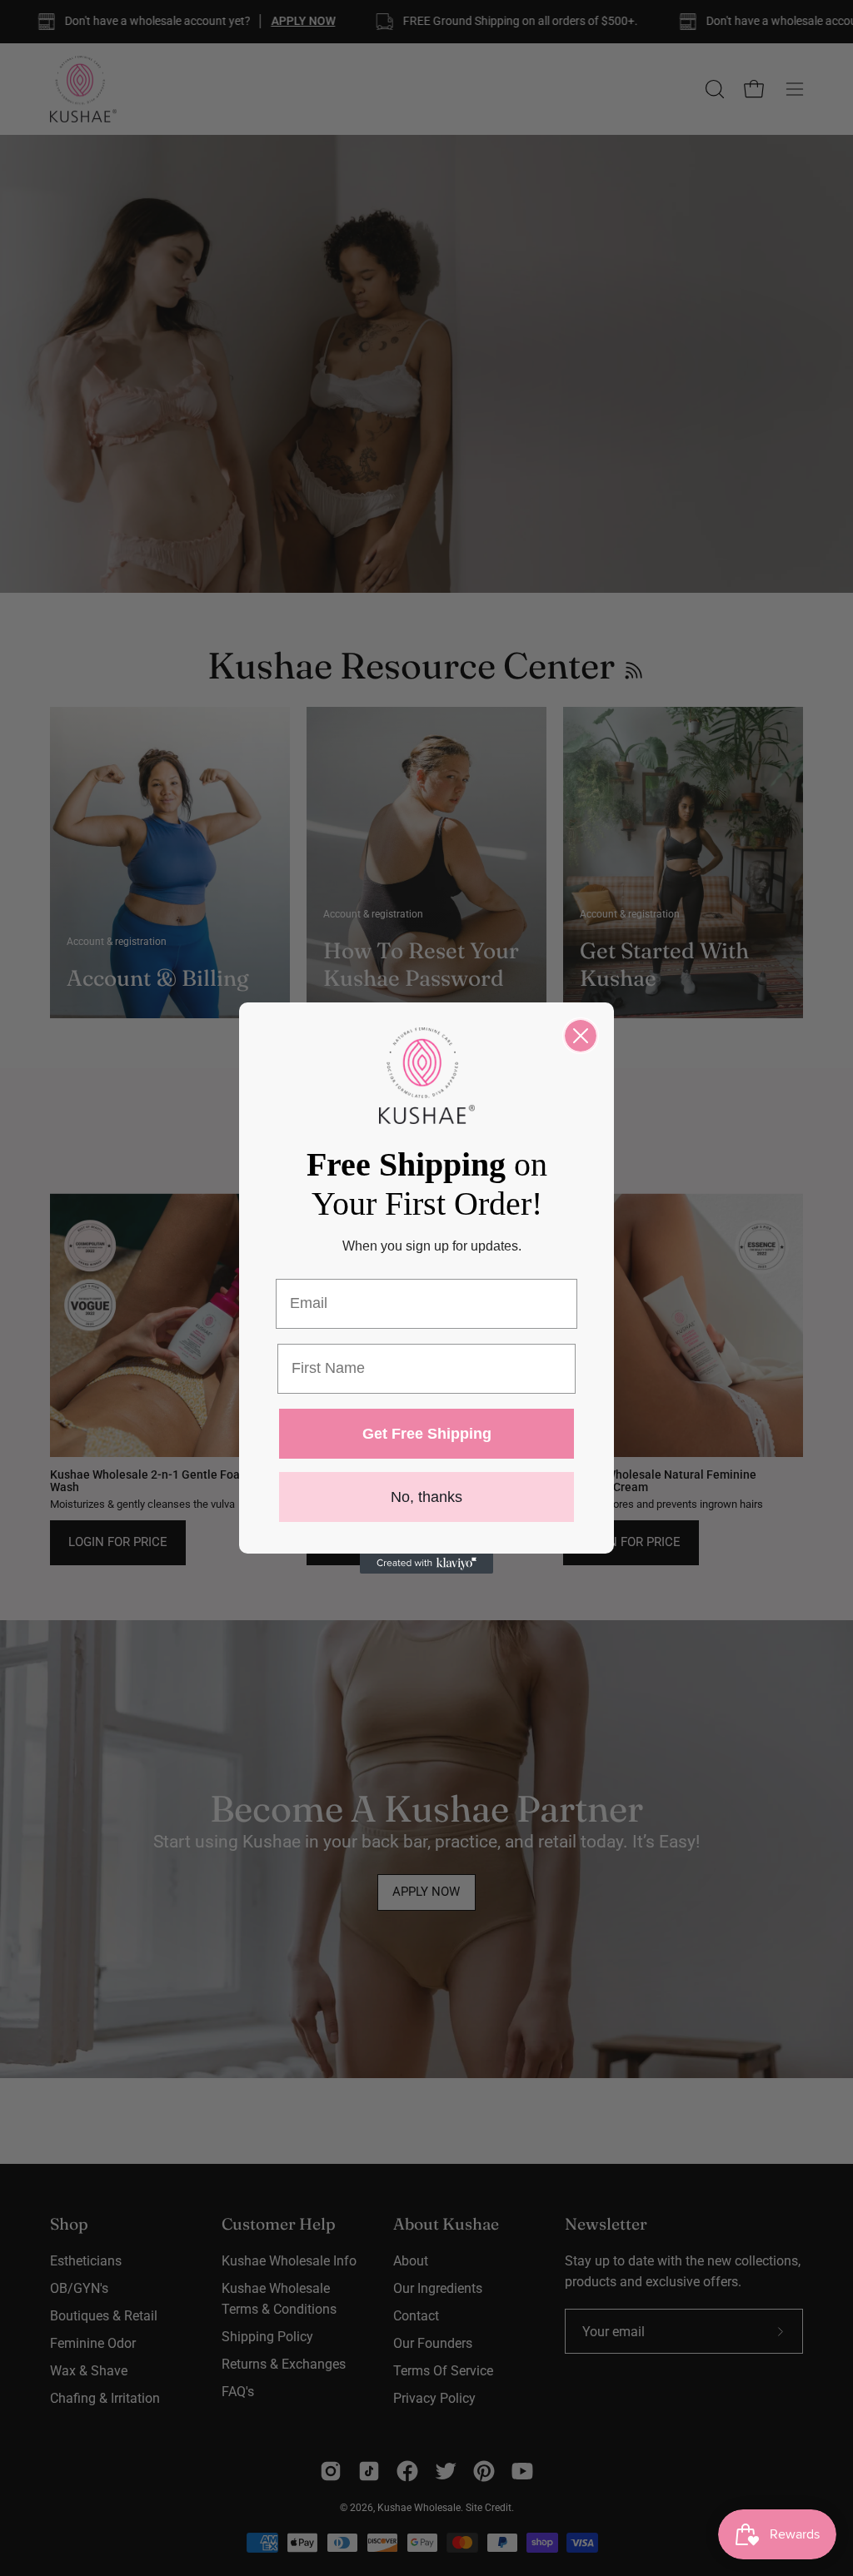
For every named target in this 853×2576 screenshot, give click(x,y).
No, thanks (426, 1497)
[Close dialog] (581, 1036)
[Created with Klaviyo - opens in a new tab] (426, 1564)
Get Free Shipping (427, 1434)
